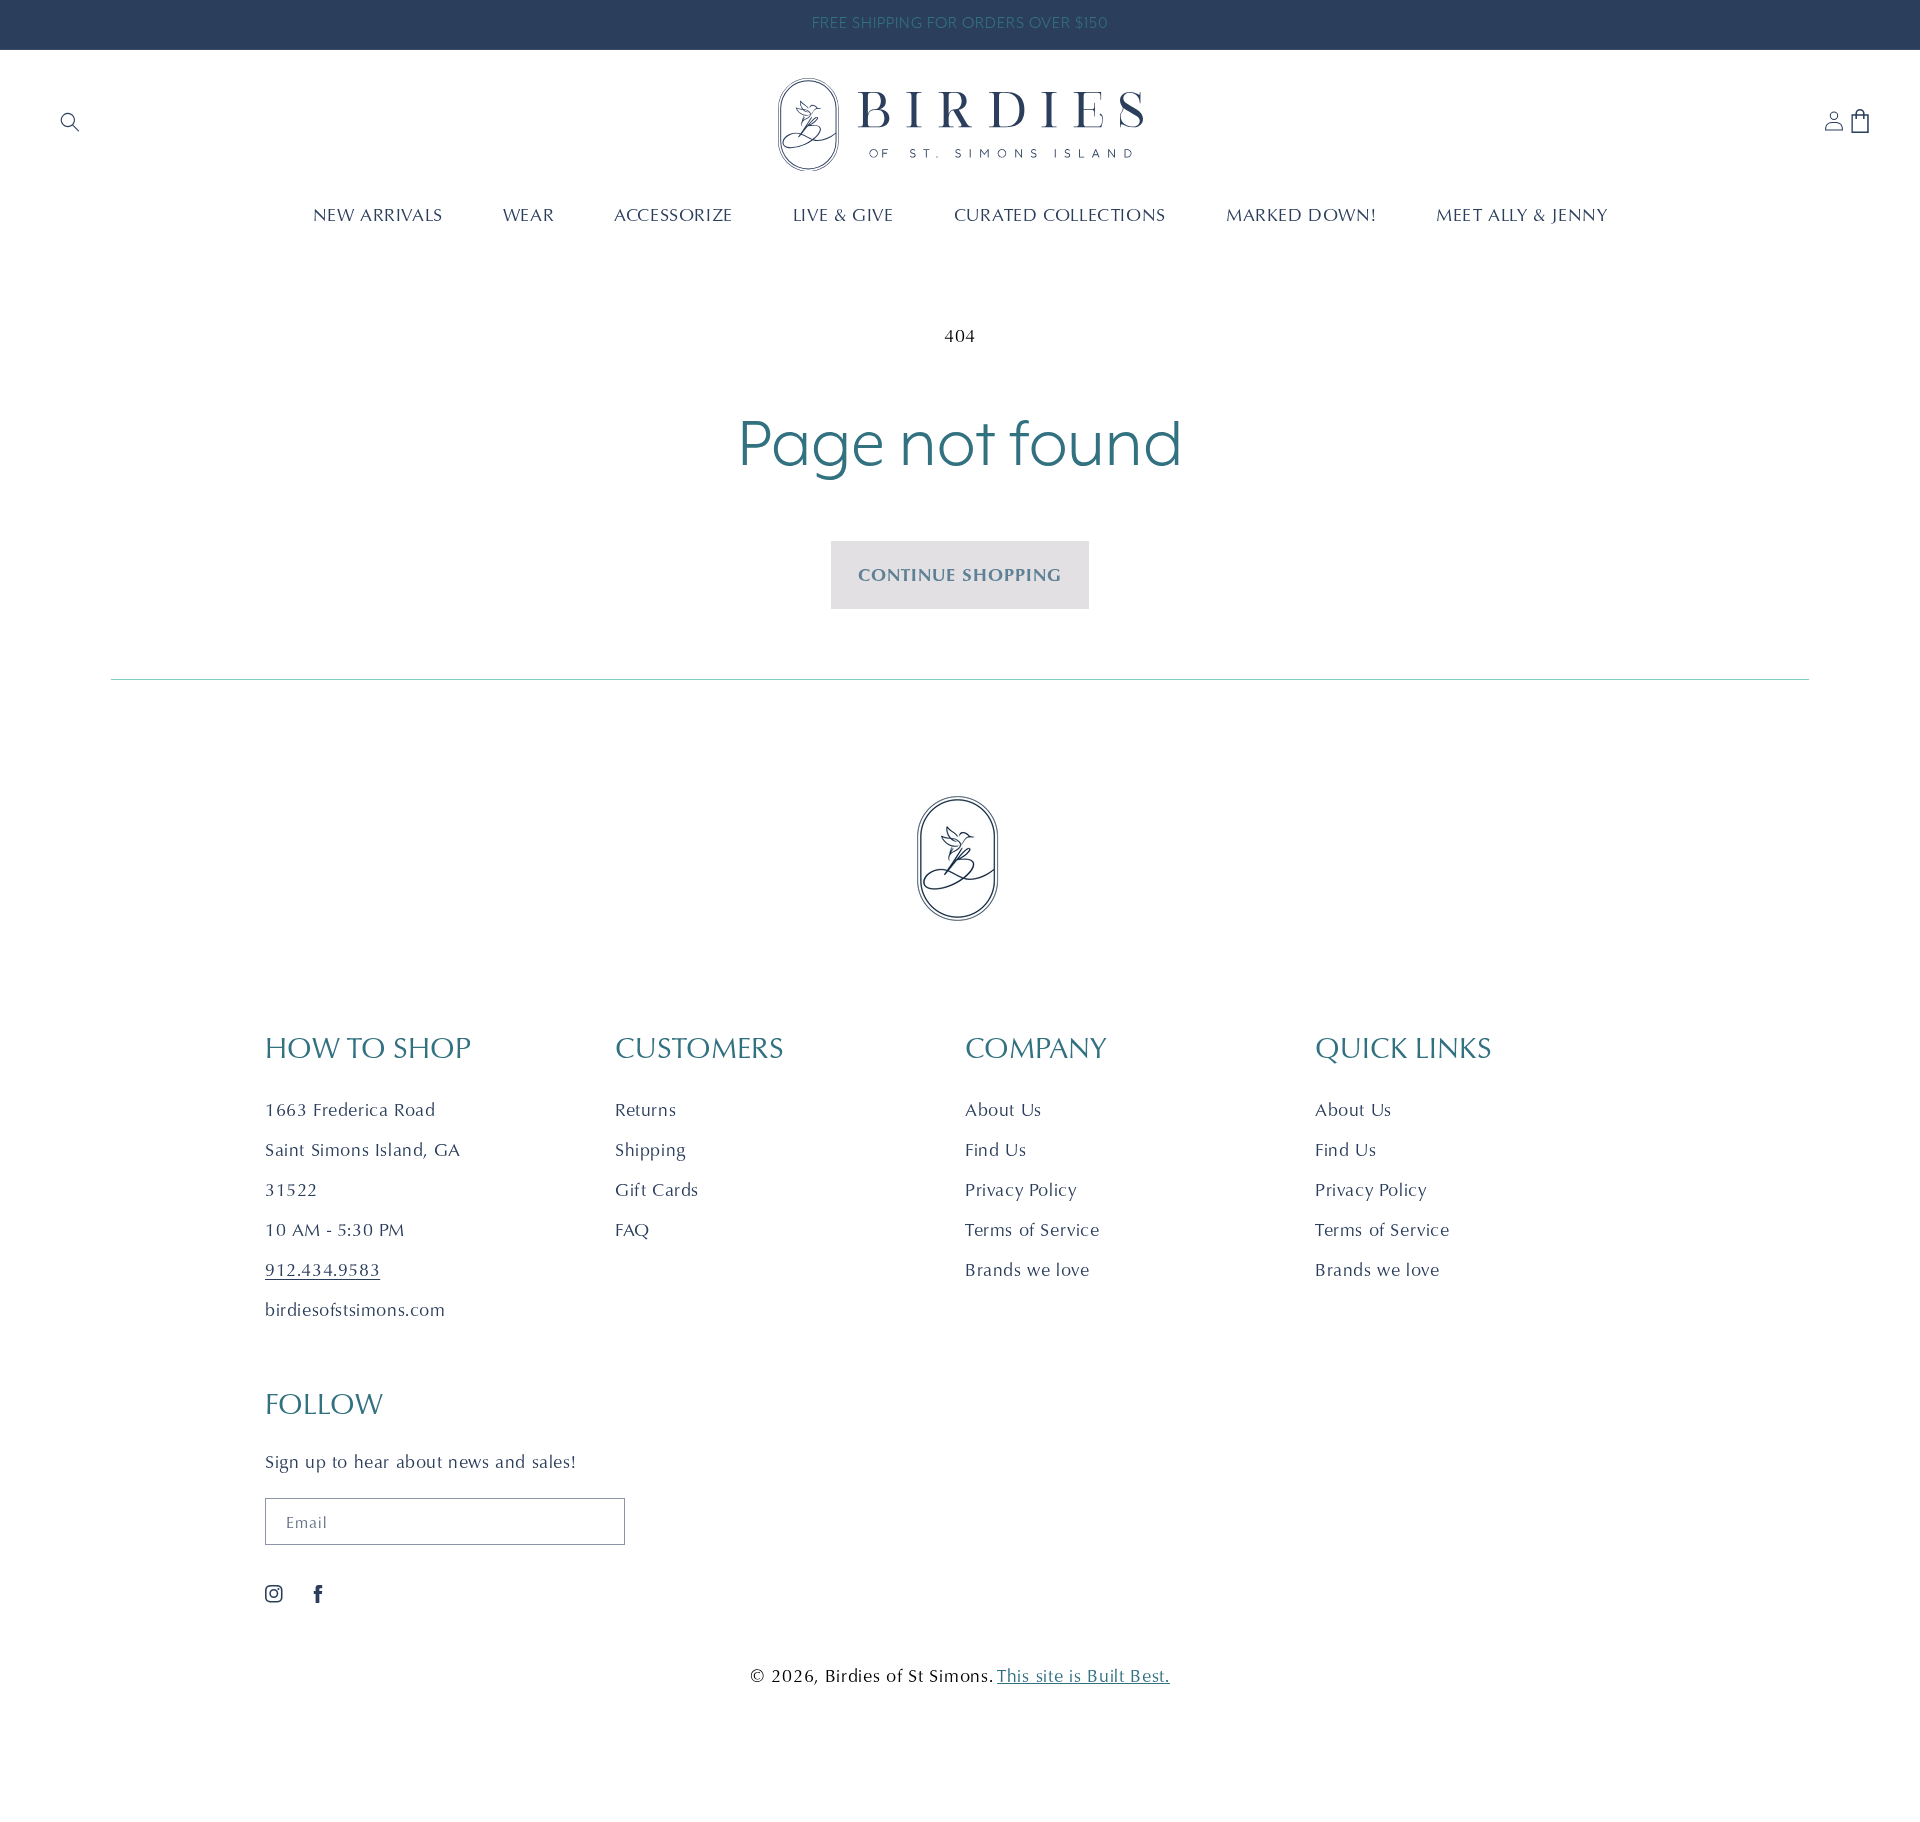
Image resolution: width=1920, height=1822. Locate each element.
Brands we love (1027, 1269)
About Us (1003, 1109)
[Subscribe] (602, 1521)
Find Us (995, 1149)
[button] (72, 124)
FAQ (632, 1229)
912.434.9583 (322, 1269)
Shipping (650, 1149)
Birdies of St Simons (907, 1675)
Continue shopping (960, 574)
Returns (645, 1109)
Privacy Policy (1020, 1189)
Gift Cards (657, 1189)
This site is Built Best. (1083, 1675)
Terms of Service (1032, 1229)
